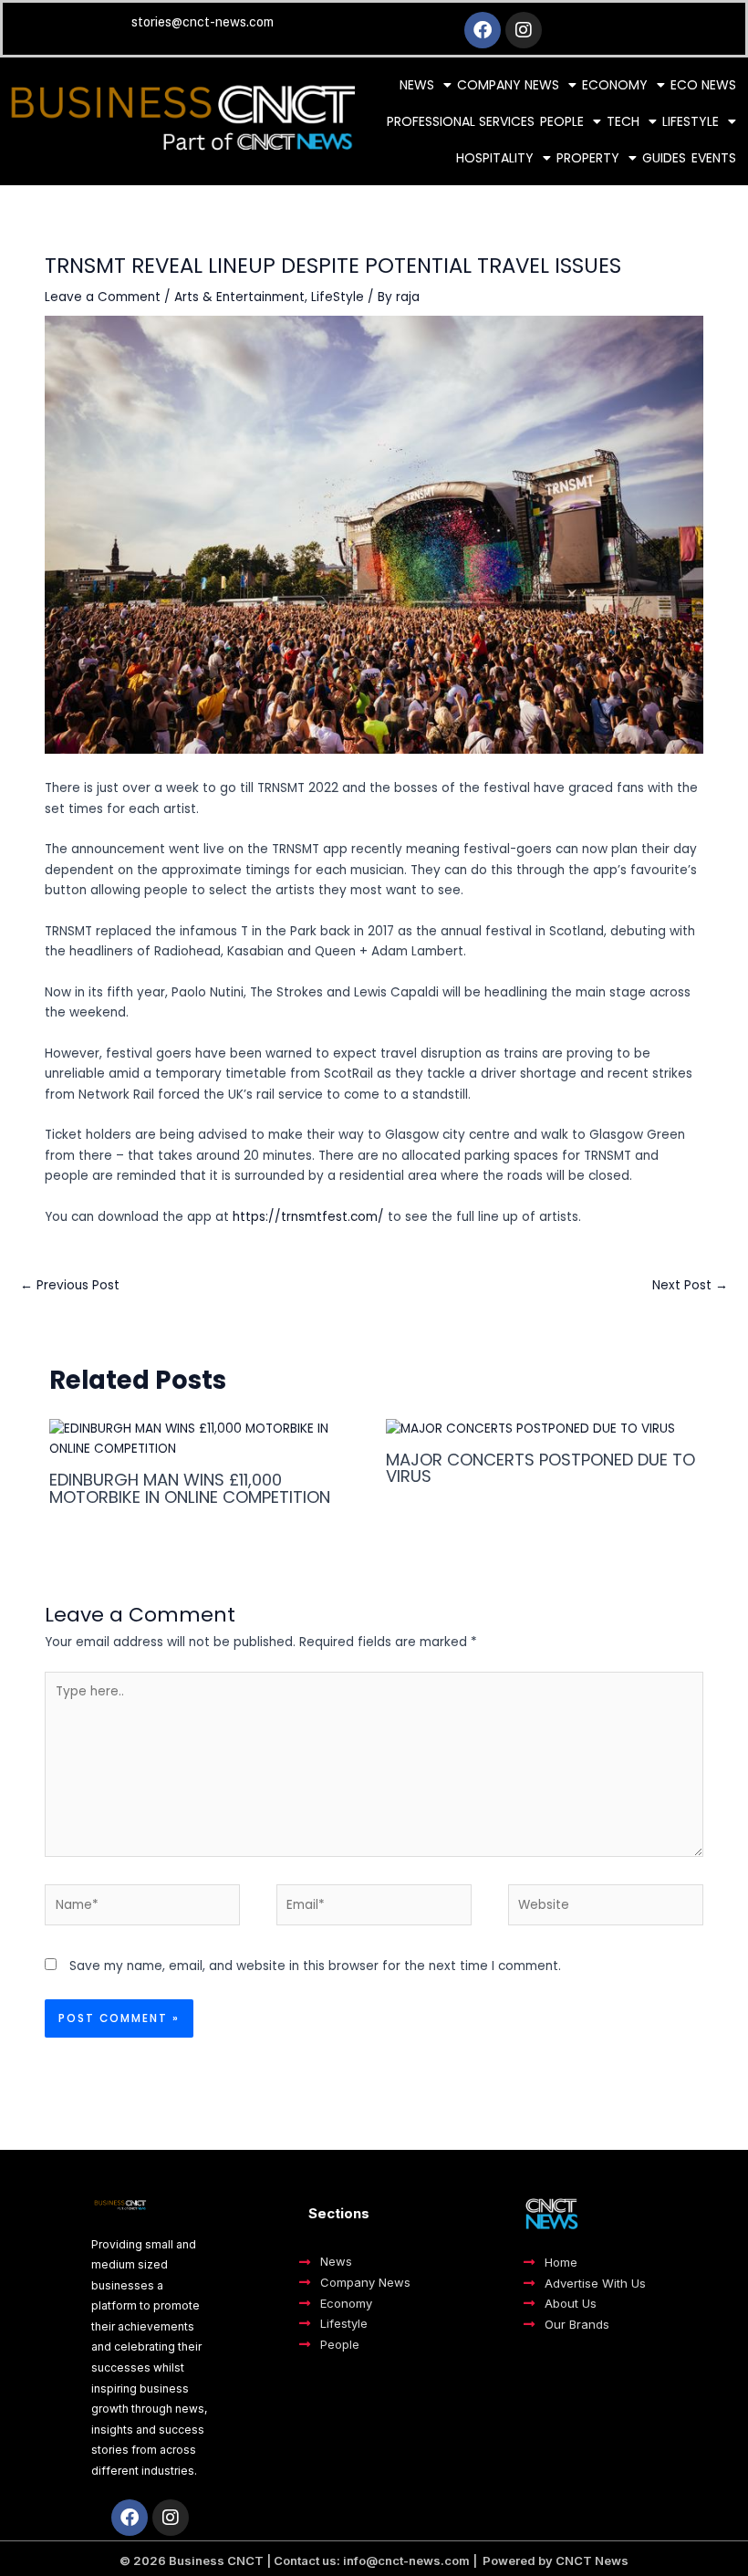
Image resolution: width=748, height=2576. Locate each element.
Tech (623, 121)
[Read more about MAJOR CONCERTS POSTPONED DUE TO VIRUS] (530, 1429)
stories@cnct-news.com (203, 22)
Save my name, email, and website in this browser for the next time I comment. (315, 1966)
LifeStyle (338, 297)
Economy (615, 85)
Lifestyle (691, 121)
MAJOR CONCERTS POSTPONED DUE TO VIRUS (540, 1468)
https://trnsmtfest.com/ (308, 1217)
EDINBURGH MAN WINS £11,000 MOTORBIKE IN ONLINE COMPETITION (190, 1488)
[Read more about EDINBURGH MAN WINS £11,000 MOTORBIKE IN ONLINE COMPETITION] (206, 1439)
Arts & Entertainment (239, 297)
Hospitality (495, 158)
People (562, 121)
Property (588, 158)
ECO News (703, 85)
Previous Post (70, 1285)
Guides (664, 158)
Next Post (690, 1285)
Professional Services (461, 121)
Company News (508, 85)
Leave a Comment (103, 297)
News (417, 85)
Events (714, 158)
